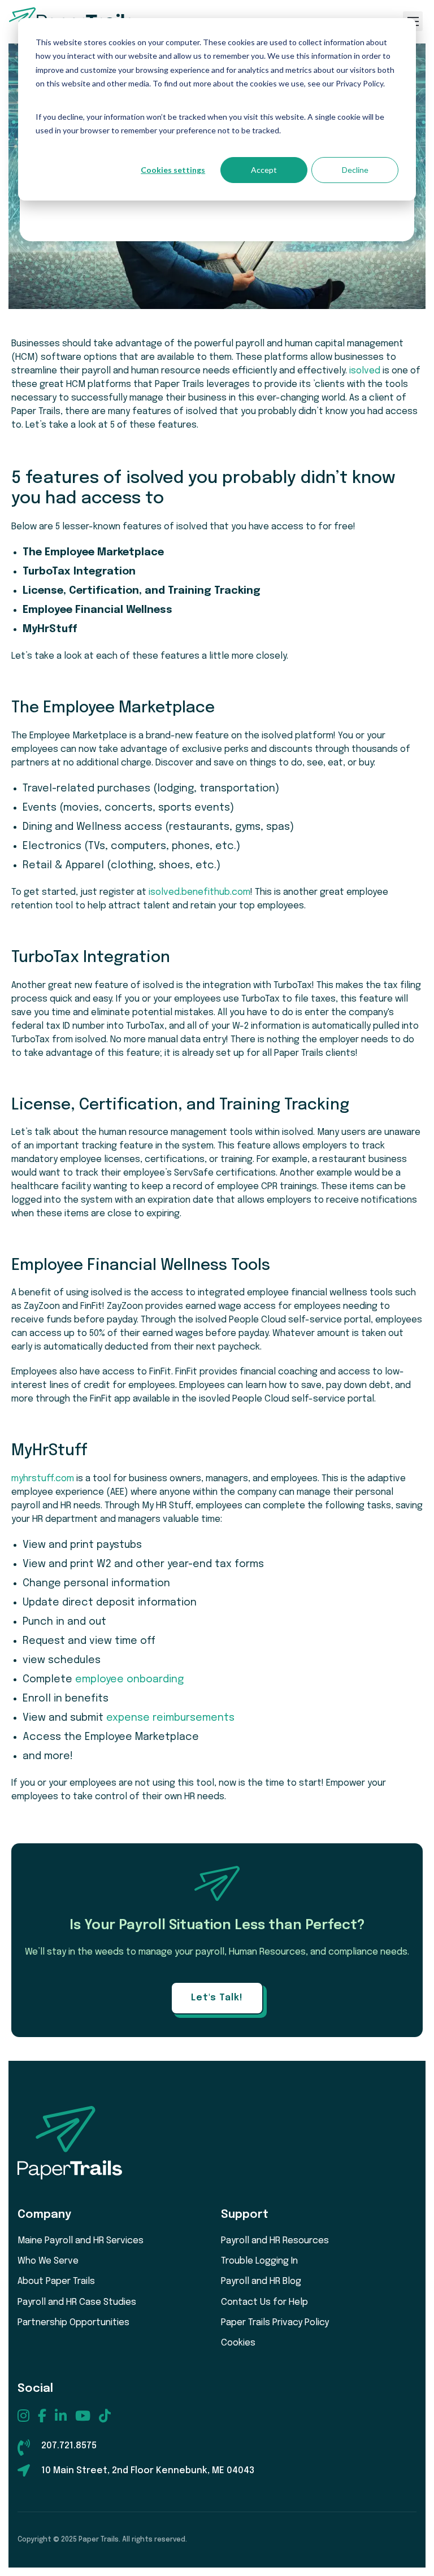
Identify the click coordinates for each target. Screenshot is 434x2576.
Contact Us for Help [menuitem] (264, 2302)
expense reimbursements (170, 1718)
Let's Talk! (217, 1998)
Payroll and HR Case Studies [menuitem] (77, 2302)
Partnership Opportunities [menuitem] (73, 2323)
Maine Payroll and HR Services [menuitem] (81, 2241)
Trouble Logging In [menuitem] (259, 2261)
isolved (365, 371)
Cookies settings (173, 170)
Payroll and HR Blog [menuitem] (261, 2281)
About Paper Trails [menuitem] (56, 2281)
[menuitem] (23, 2416)
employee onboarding (129, 1679)
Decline (355, 170)
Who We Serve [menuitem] (48, 2261)
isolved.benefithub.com (199, 892)
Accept (264, 170)
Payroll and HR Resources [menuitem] (275, 2241)
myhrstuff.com (43, 1479)
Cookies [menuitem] (238, 2343)
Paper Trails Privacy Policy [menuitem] (275, 2323)
